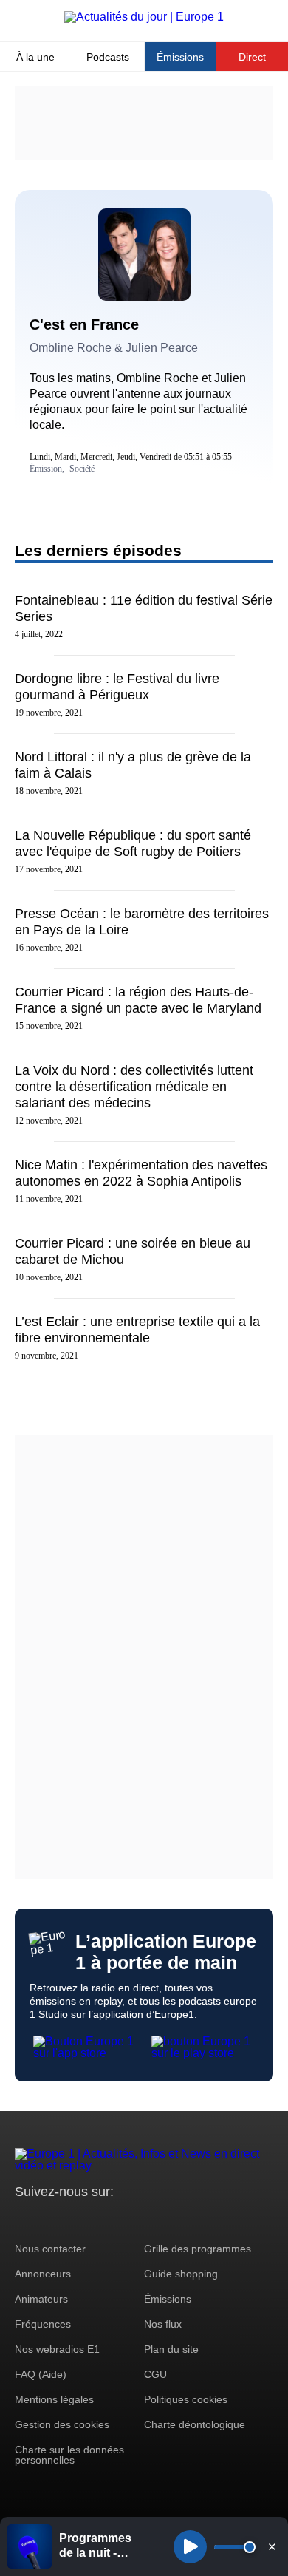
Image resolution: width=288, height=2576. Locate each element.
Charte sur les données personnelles (69, 2455)
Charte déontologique (195, 2424)
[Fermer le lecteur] (272, 2546)
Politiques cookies (186, 2399)
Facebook (74, 2219)
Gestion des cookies (62, 2424)
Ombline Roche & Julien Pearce (114, 348)
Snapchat (124, 2219)
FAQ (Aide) (41, 2374)
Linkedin (150, 2219)
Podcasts (108, 57)
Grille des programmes (198, 2249)
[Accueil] (144, 17)
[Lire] (190, 2547)
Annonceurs (43, 2274)
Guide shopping (181, 2274)
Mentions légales (54, 2399)
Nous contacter (50, 2249)
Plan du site (171, 2349)
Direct (252, 57)
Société (82, 469)
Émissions (180, 57)
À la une (35, 57)
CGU (155, 2374)
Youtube (99, 2219)
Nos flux (163, 2324)
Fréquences (43, 2324)
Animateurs (41, 2299)
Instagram (49, 2219)
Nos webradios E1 (57, 2349)
